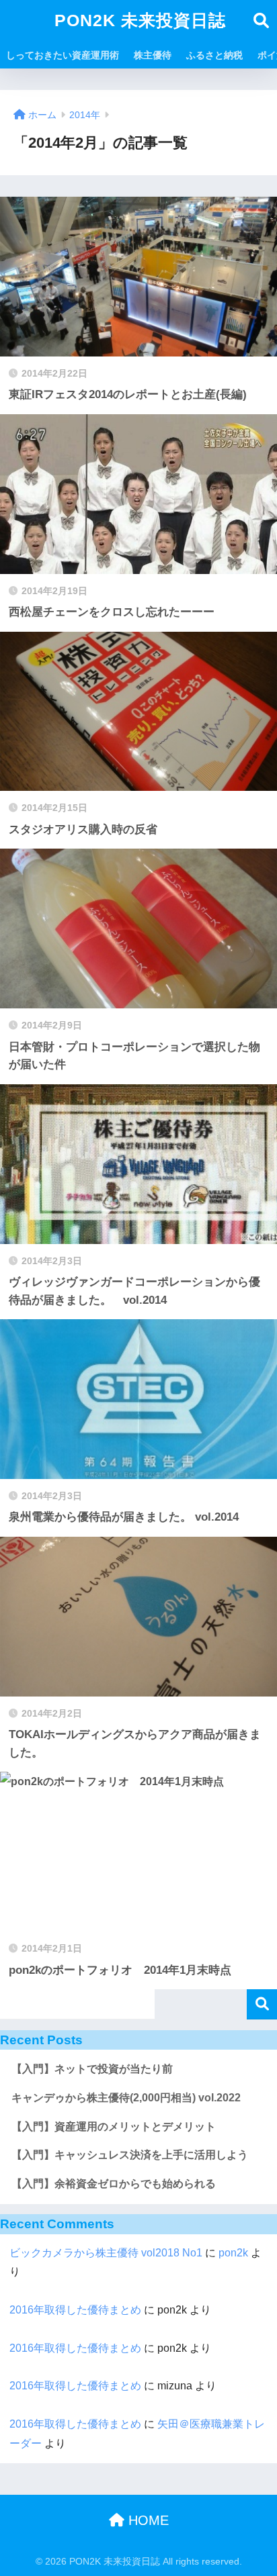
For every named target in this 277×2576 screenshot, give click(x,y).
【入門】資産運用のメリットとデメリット (114, 2127)
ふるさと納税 (214, 55)
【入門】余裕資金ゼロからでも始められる (114, 2184)
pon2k (233, 2253)
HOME (147, 2520)
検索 (262, 2004)
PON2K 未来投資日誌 (140, 20)
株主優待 (153, 55)
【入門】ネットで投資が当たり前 (92, 2069)
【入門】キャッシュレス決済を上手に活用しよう (130, 2155)
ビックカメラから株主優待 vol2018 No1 (106, 2253)
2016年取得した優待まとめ (75, 2310)
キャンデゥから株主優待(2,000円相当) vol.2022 (126, 2098)
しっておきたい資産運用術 (63, 55)
